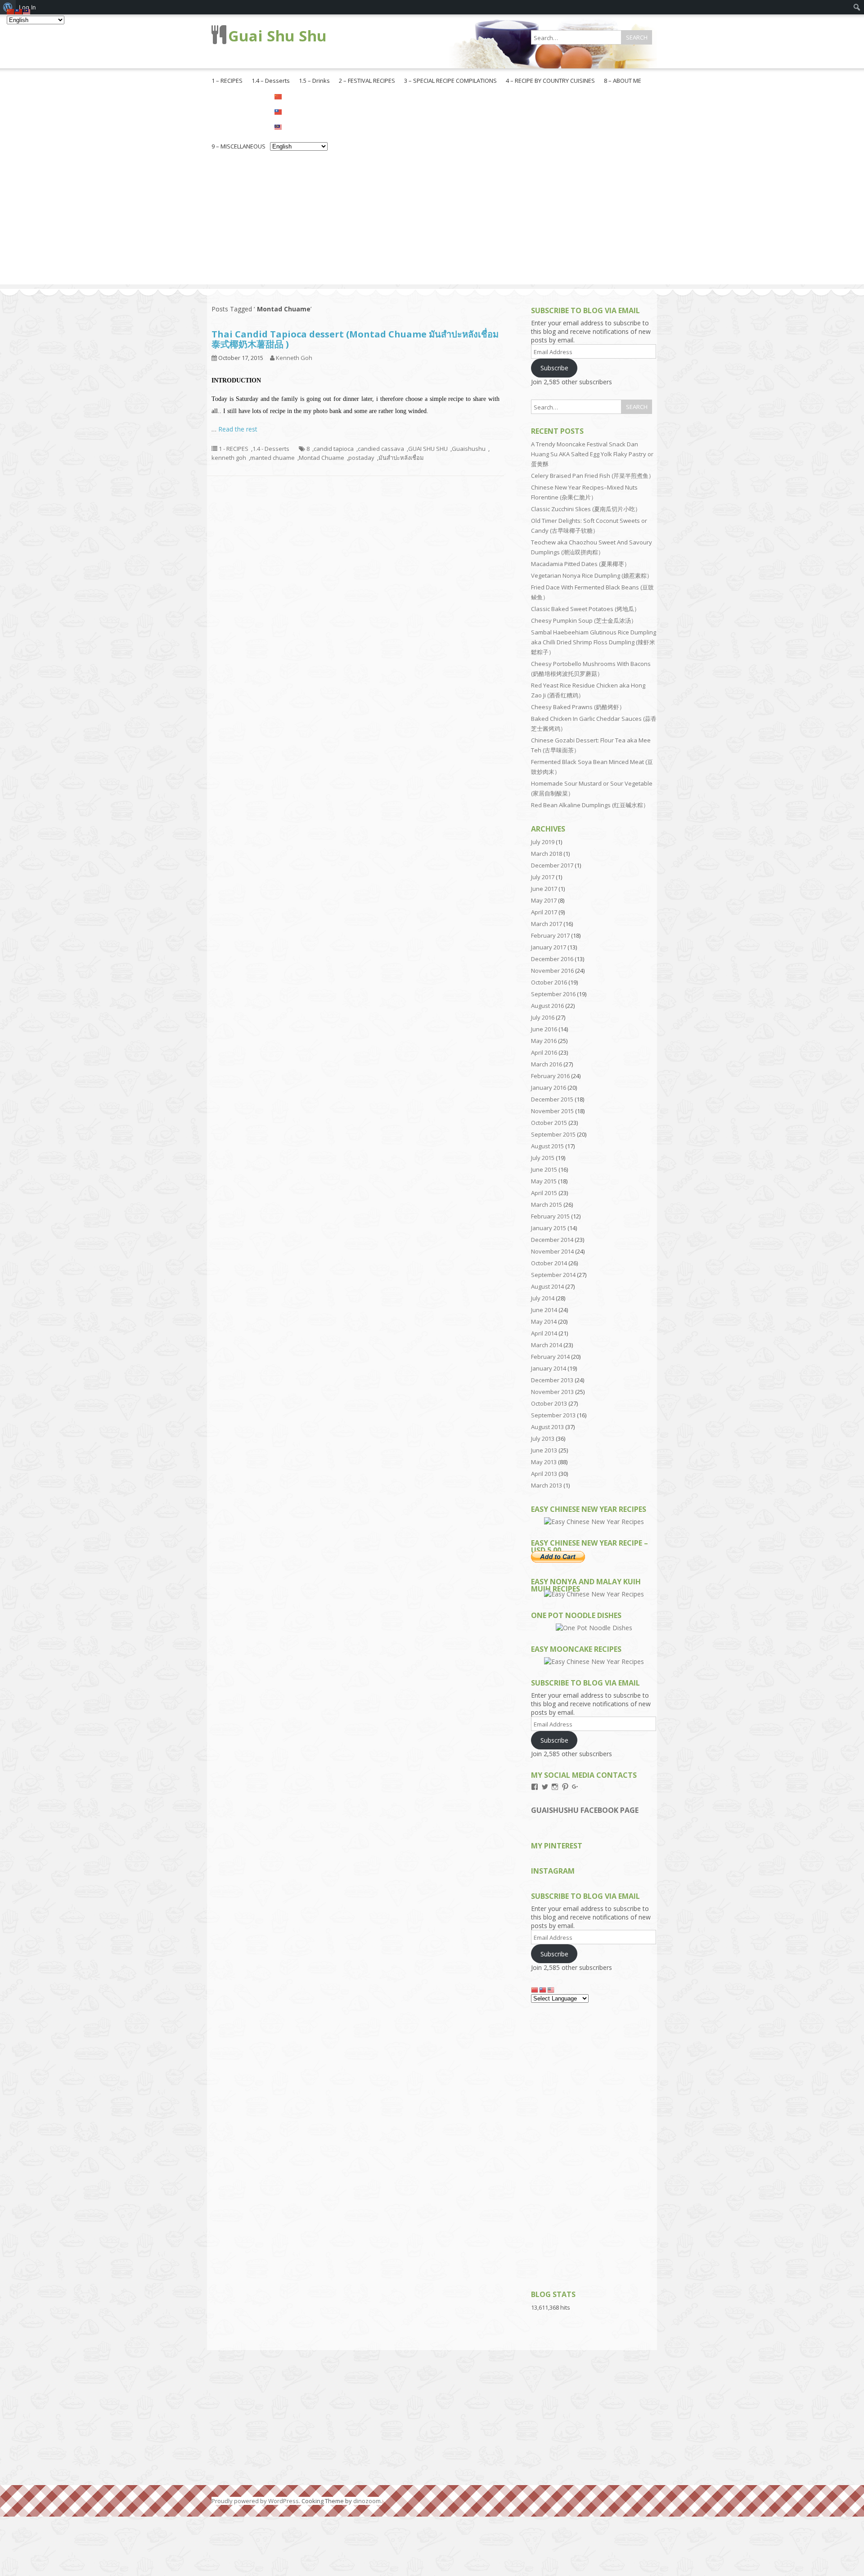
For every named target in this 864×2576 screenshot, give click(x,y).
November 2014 (552, 1251)
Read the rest (238, 429)
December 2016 (552, 959)
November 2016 (552, 971)
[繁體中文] (299, 111)
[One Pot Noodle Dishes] (594, 1628)
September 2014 (553, 1275)
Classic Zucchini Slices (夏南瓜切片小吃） (586, 509)
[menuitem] (857, 7)
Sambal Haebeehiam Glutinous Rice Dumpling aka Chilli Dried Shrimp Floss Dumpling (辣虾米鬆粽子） (594, 642)
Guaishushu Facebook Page (585, 1810)
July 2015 (543, 1158)
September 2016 (553, 994)
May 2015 (544, 1181)
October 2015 (549, 1123)
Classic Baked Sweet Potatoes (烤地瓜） (585, 609)
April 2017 (544, 912)
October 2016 (549, 982)
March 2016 (547, 1064)
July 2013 (543, 1439)
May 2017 (544, 900)
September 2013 (553, 1415)
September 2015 (553, 1134)
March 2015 (547, 1205)
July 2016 (543, 1017)
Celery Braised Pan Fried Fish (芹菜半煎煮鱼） (593, 476)
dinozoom (367, 2501)
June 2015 (544, 1169)
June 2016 (544, 1029)
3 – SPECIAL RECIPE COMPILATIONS (450, 81)
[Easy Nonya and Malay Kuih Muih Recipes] (594, 1594)
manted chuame (272, 458)
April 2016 (544, 1052)
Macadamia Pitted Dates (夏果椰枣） (580, 564)
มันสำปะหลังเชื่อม (401, 458)
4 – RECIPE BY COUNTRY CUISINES (550, 81)
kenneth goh (229, 458)
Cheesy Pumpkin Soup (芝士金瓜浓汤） (584, 620)
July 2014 (543, 1298)
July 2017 (543, 877)
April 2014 (544, 1333)
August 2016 (547, 1006)
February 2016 (550, 1076)
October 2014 (549, 1263)
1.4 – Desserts (271, 81)
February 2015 (550, 1216)
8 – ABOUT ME (623, 81)
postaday (361, 458)
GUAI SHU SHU (428, 449)
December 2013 (552, 1380)
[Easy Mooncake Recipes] (594, 1661)
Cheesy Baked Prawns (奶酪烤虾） (578, 707)
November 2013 (552, 1392)
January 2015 (549, 1228)
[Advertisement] (432, 221)
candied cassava (381, 449)
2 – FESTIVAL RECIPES (367, 81)
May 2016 (544, 1041)
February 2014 (550, 1357)
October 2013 (549, 1403)
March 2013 (547, 1485)
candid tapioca (334, 449)
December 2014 (552, 1240)
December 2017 (552, 865)
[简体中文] (299, 96)
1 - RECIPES (234, 449)
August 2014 (547, 1286)
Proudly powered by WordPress (255, 2501)
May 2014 (544, 1322)
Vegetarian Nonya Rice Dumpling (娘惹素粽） (592, 575)
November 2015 (552, 1111)
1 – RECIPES (227, 81)
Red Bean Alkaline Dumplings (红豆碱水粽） (590, 805)
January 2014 (549, 1368)
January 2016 (549, 1088)
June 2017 (544, 889)
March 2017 (547, 924)
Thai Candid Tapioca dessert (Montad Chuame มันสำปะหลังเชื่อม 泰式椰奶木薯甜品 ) (355, 339)
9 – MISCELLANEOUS (238, 146)
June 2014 (544, 1310)
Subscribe (554, 368)
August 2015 (547, 1146)
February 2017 (550, 935)
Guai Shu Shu (277, 36)
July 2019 (543, 842)
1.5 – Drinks (314, 81)
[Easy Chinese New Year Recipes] (594, 1522)
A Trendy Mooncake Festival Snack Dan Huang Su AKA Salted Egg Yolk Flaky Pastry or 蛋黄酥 (592, 454)
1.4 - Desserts (271, 449)
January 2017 (549, 947)
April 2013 (544, 1474)
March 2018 (547, 854)
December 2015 (552, 1099)
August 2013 (547, 1427)
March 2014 (547, 1345)
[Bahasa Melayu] (299, 126)
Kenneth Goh (294, 358)
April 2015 (544, 1193)
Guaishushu (469, 449)
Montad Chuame (322, 458)
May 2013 (544, 1462)
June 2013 (544, 1450)
